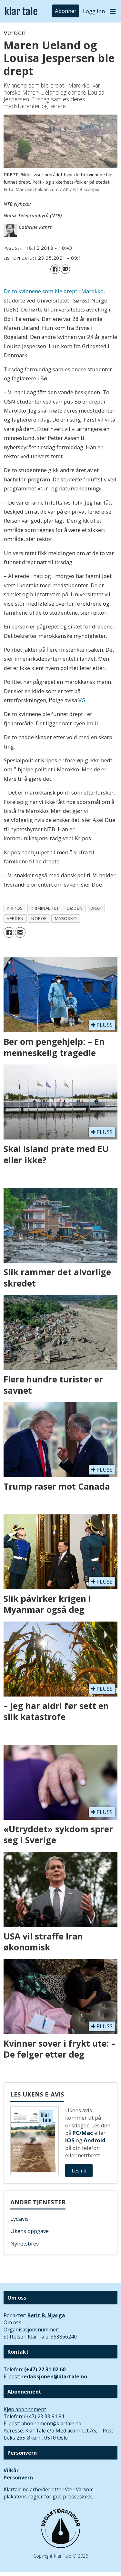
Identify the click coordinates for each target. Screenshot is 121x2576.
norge (39, 918)
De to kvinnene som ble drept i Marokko (54, 291)
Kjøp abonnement (25, 2409)
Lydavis (20, 2219)
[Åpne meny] (113, 11)
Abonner (66, 11)
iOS (70, 2140)
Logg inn (94, 11)
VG (82, 700)
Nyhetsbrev (25, 2243)
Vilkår (11, 2470)
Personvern (18, 2478)
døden (75, 908)
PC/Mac (83, 2133)
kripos (15, 908)
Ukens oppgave (30, 2231)
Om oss (12, 2322)
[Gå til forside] (21, 11)
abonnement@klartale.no (51, 2423)
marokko (66, 918)
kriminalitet (45, 908)
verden (15, 918)
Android (95, 2140)
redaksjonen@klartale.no (54, 2376)
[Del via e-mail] (65, 269)
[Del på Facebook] (55, 269)
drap (96, 908)
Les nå (79, 2171)
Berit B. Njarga (46, 2315)
